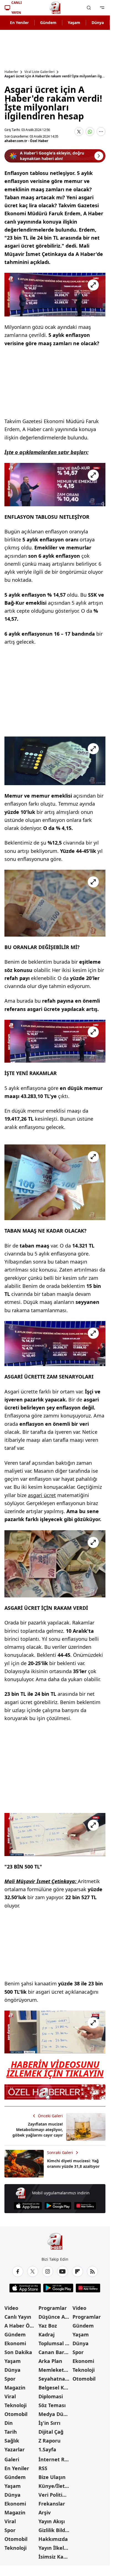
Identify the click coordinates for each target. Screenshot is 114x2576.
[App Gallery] (85, 2206)
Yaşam (74, 23)
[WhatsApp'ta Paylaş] (90, 132)
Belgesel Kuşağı (55, 2388)
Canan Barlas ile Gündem (55, 2352)
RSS (43, 2468)
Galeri (12, 2459)
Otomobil (16, 2414)
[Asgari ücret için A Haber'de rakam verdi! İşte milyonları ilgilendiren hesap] (55, 295)
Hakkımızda (53, 2539)
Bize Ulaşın (52, 2477)
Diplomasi (51, 2396)
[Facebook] (18, 2271)
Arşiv (45, 2512)
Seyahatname (55, 2379)
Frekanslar (52, 2504)
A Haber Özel (20, 2326)
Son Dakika (18, 2352)
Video (11, 2308)
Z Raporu (50, 2441)
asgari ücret (42, 1495)
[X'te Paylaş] (79, 132)
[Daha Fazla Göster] (101, 132)
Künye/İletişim (55, 2486)
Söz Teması (52, 2405)
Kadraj (46, 2334)
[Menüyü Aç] (102, 8)
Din (9, 2423)
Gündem (48, 23)
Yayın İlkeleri (55, 2548)
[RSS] (92, 2271)
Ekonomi (15, 2343)
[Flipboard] (77, 2271)
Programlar (53, 2308)
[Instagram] (48, 2271)
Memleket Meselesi (55, 2370)
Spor (10, 2379)
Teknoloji (15, 2405)
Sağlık (12, 2441)
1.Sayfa (47, 2449)
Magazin (15, 2388)
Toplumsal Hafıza (55, 2343)
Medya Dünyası (55, 2414)
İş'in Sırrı (49, 2423)
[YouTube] (63, 2271)
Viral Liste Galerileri (39, 72)
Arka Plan (50, 2361)
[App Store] (28, 2206)
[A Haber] (55, 8)
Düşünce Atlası (55, 2317)
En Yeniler (19, 23)
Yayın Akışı (52, 2521)
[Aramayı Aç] (89, 8)
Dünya (98, 23)
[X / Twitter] (33, 2271)
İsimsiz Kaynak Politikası (55, 2557)
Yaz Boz (48, 2326)
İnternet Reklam (55, 2459)
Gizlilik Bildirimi (55, 2530)
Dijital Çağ (51, 2432)
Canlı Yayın (18, 2317)
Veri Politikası (55, 2495)
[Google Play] (58, 2206)
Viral (10, 2396)
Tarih (11, 2432)
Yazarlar (15, 2449)
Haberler (11, 72)
